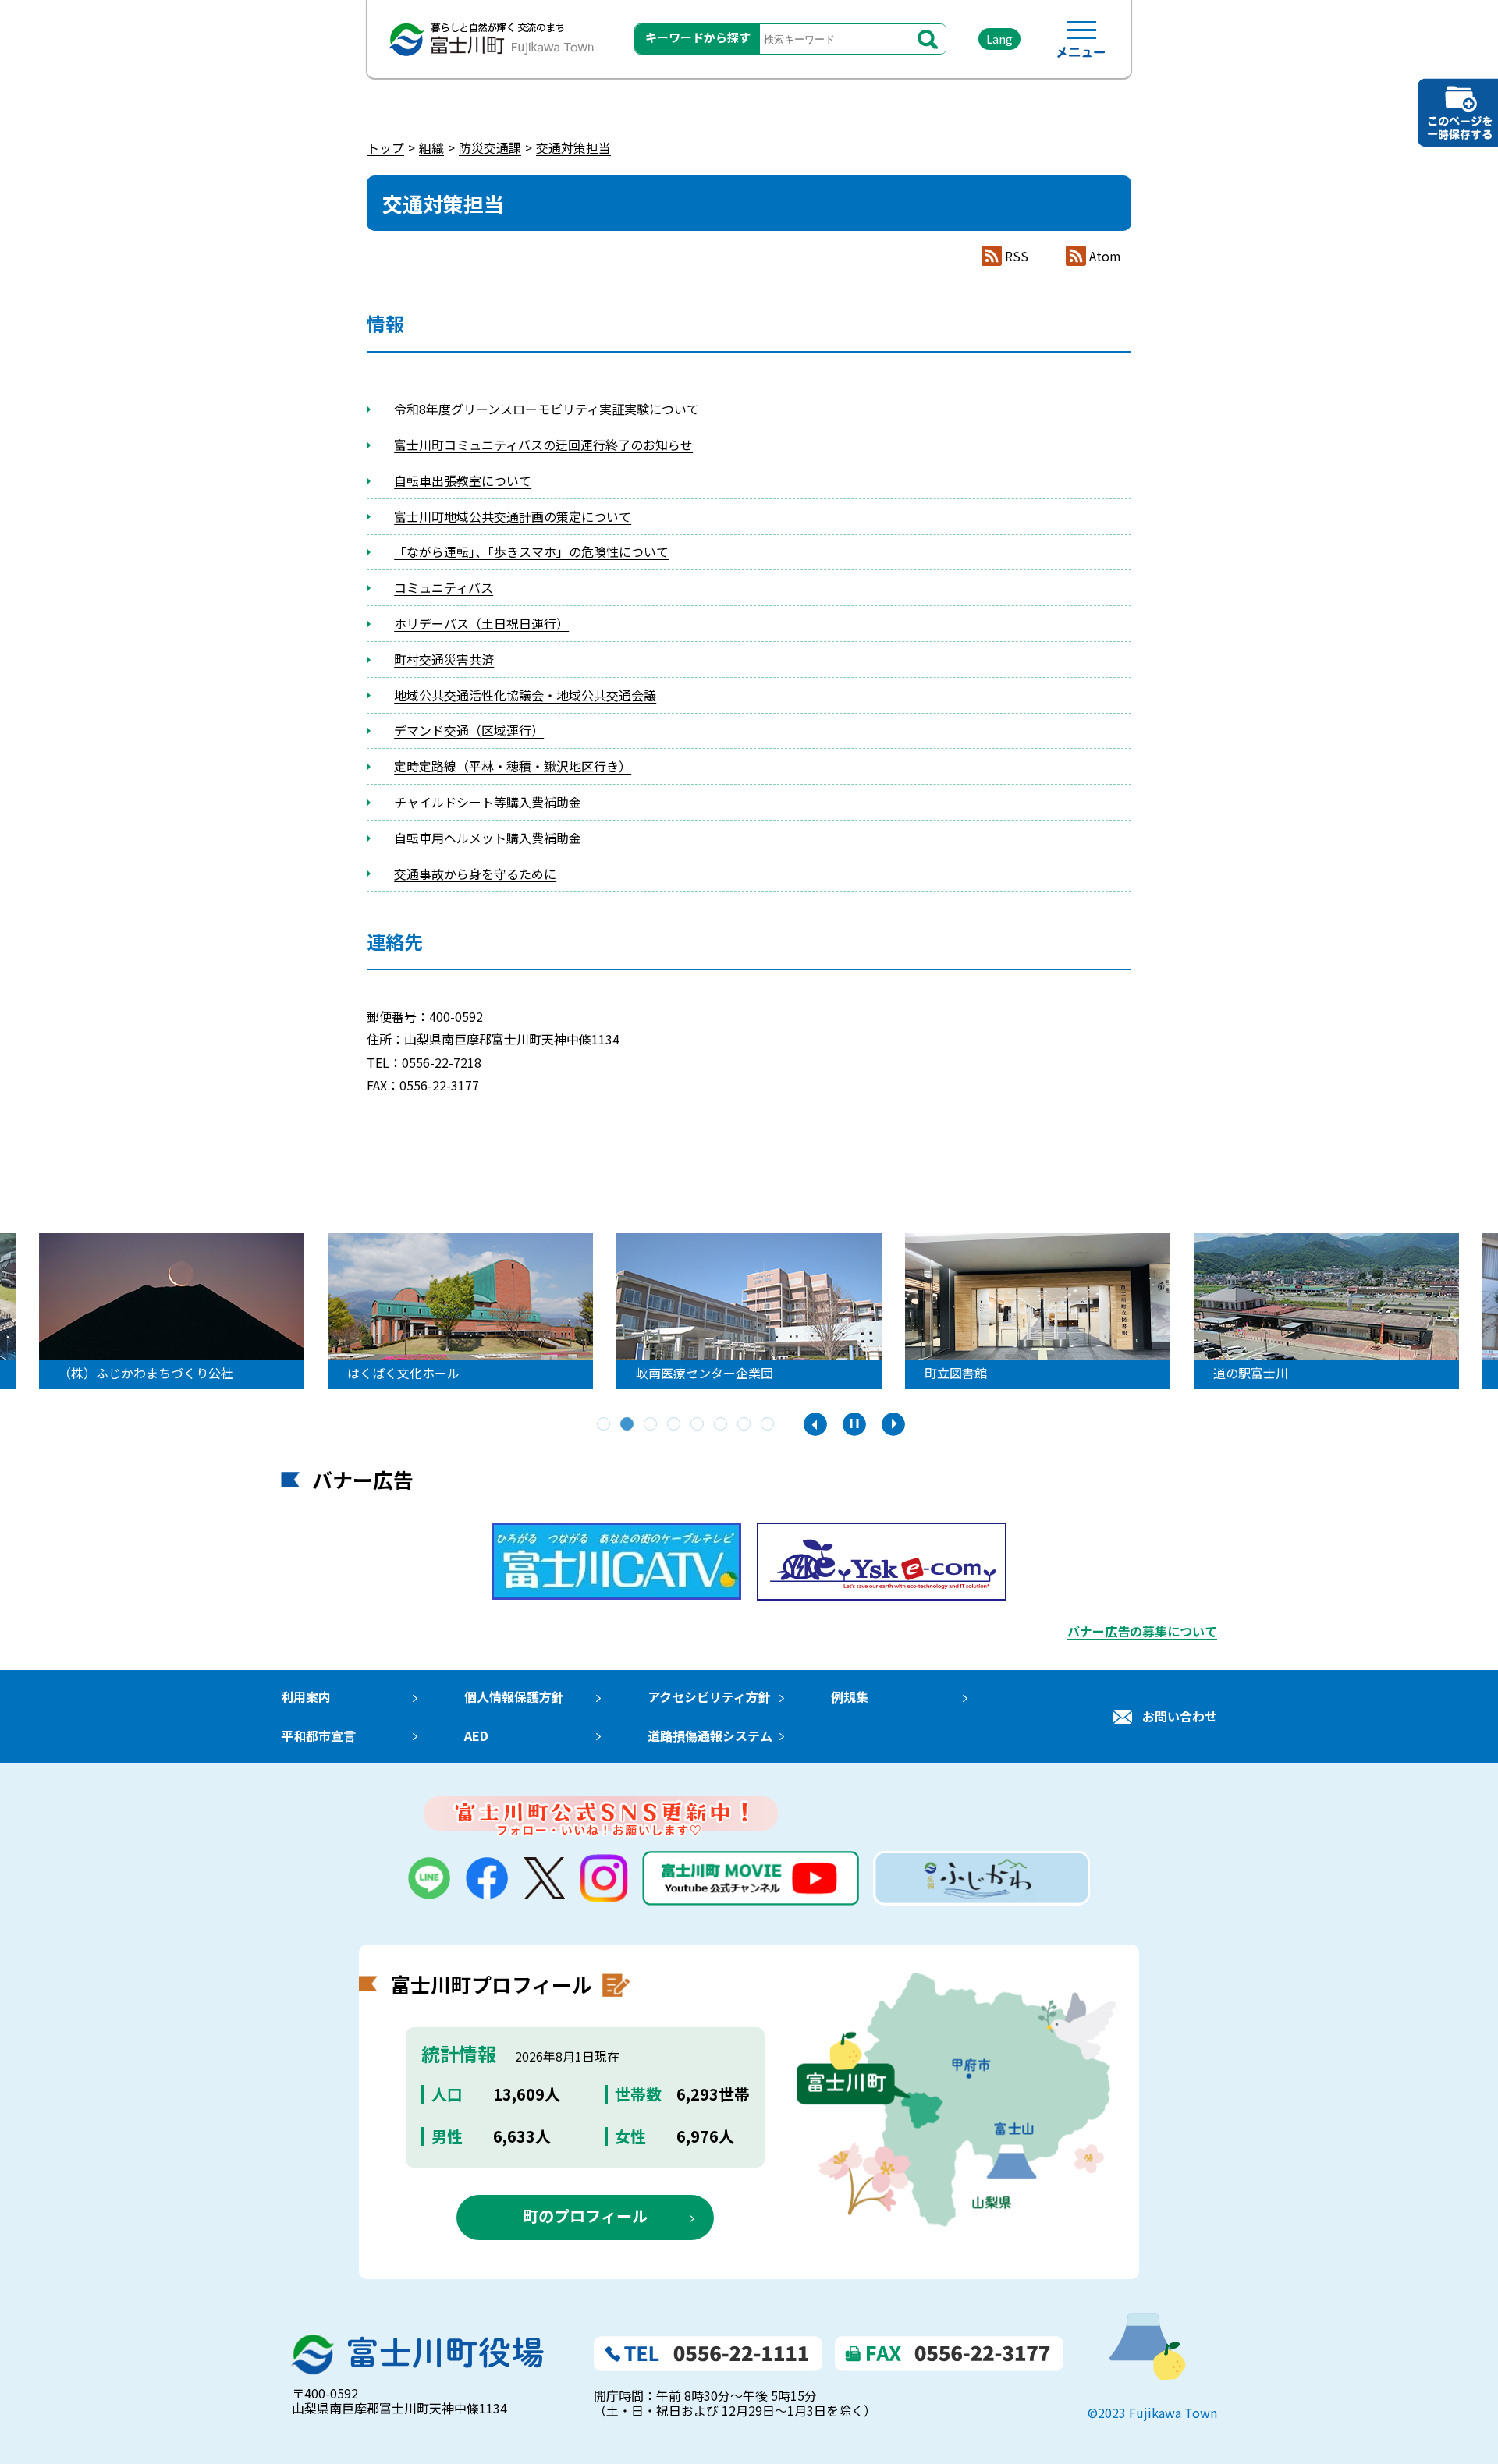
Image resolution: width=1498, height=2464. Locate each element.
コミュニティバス (444, 587)
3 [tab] (651, 1425)
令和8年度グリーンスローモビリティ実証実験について (547, 409)
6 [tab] (722, 1425)
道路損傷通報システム (710, 1735)
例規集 (850, 1696)
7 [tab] (745, 1425)
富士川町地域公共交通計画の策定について (513, 516)
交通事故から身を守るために (475, 874)
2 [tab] (628, 1425)
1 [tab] (605, 1425)
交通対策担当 (573, 147)
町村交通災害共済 (444, 659)
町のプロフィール (585, 2216)
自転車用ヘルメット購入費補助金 (488, 838)
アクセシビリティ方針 (709, 1696)
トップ (385, 147)
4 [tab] (675, 1425)
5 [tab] (698, 1425)
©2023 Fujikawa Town (1152, 2413)
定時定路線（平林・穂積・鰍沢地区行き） (513, 766)
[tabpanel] (749, 1311)
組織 (431, 147)
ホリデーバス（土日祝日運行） (481, 623)
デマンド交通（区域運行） (469, 730)
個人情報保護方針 (514, 1696)
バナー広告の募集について (1142, 1631)
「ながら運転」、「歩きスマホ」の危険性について (531, 551)
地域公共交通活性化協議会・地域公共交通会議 (525, 695)
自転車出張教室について (463, 480)
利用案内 (306, 1696)
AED (476, 1735)
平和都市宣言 (318, 1735)
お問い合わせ (1180, 1716)
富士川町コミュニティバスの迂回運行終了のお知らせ (543, 445)
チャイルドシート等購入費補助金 (488, 802)
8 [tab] (769, 1425)
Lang (999, 39)
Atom (1105, 256)
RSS (1017, 256)
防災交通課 (490, 147)
